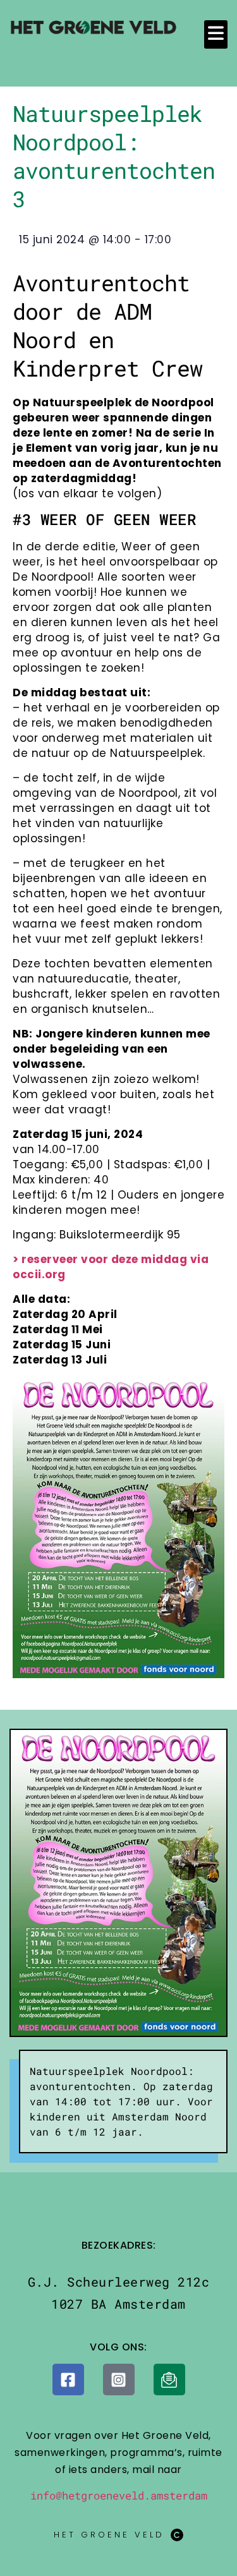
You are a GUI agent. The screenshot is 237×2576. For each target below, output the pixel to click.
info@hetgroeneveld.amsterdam (119, 2495)
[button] (216, 34)
